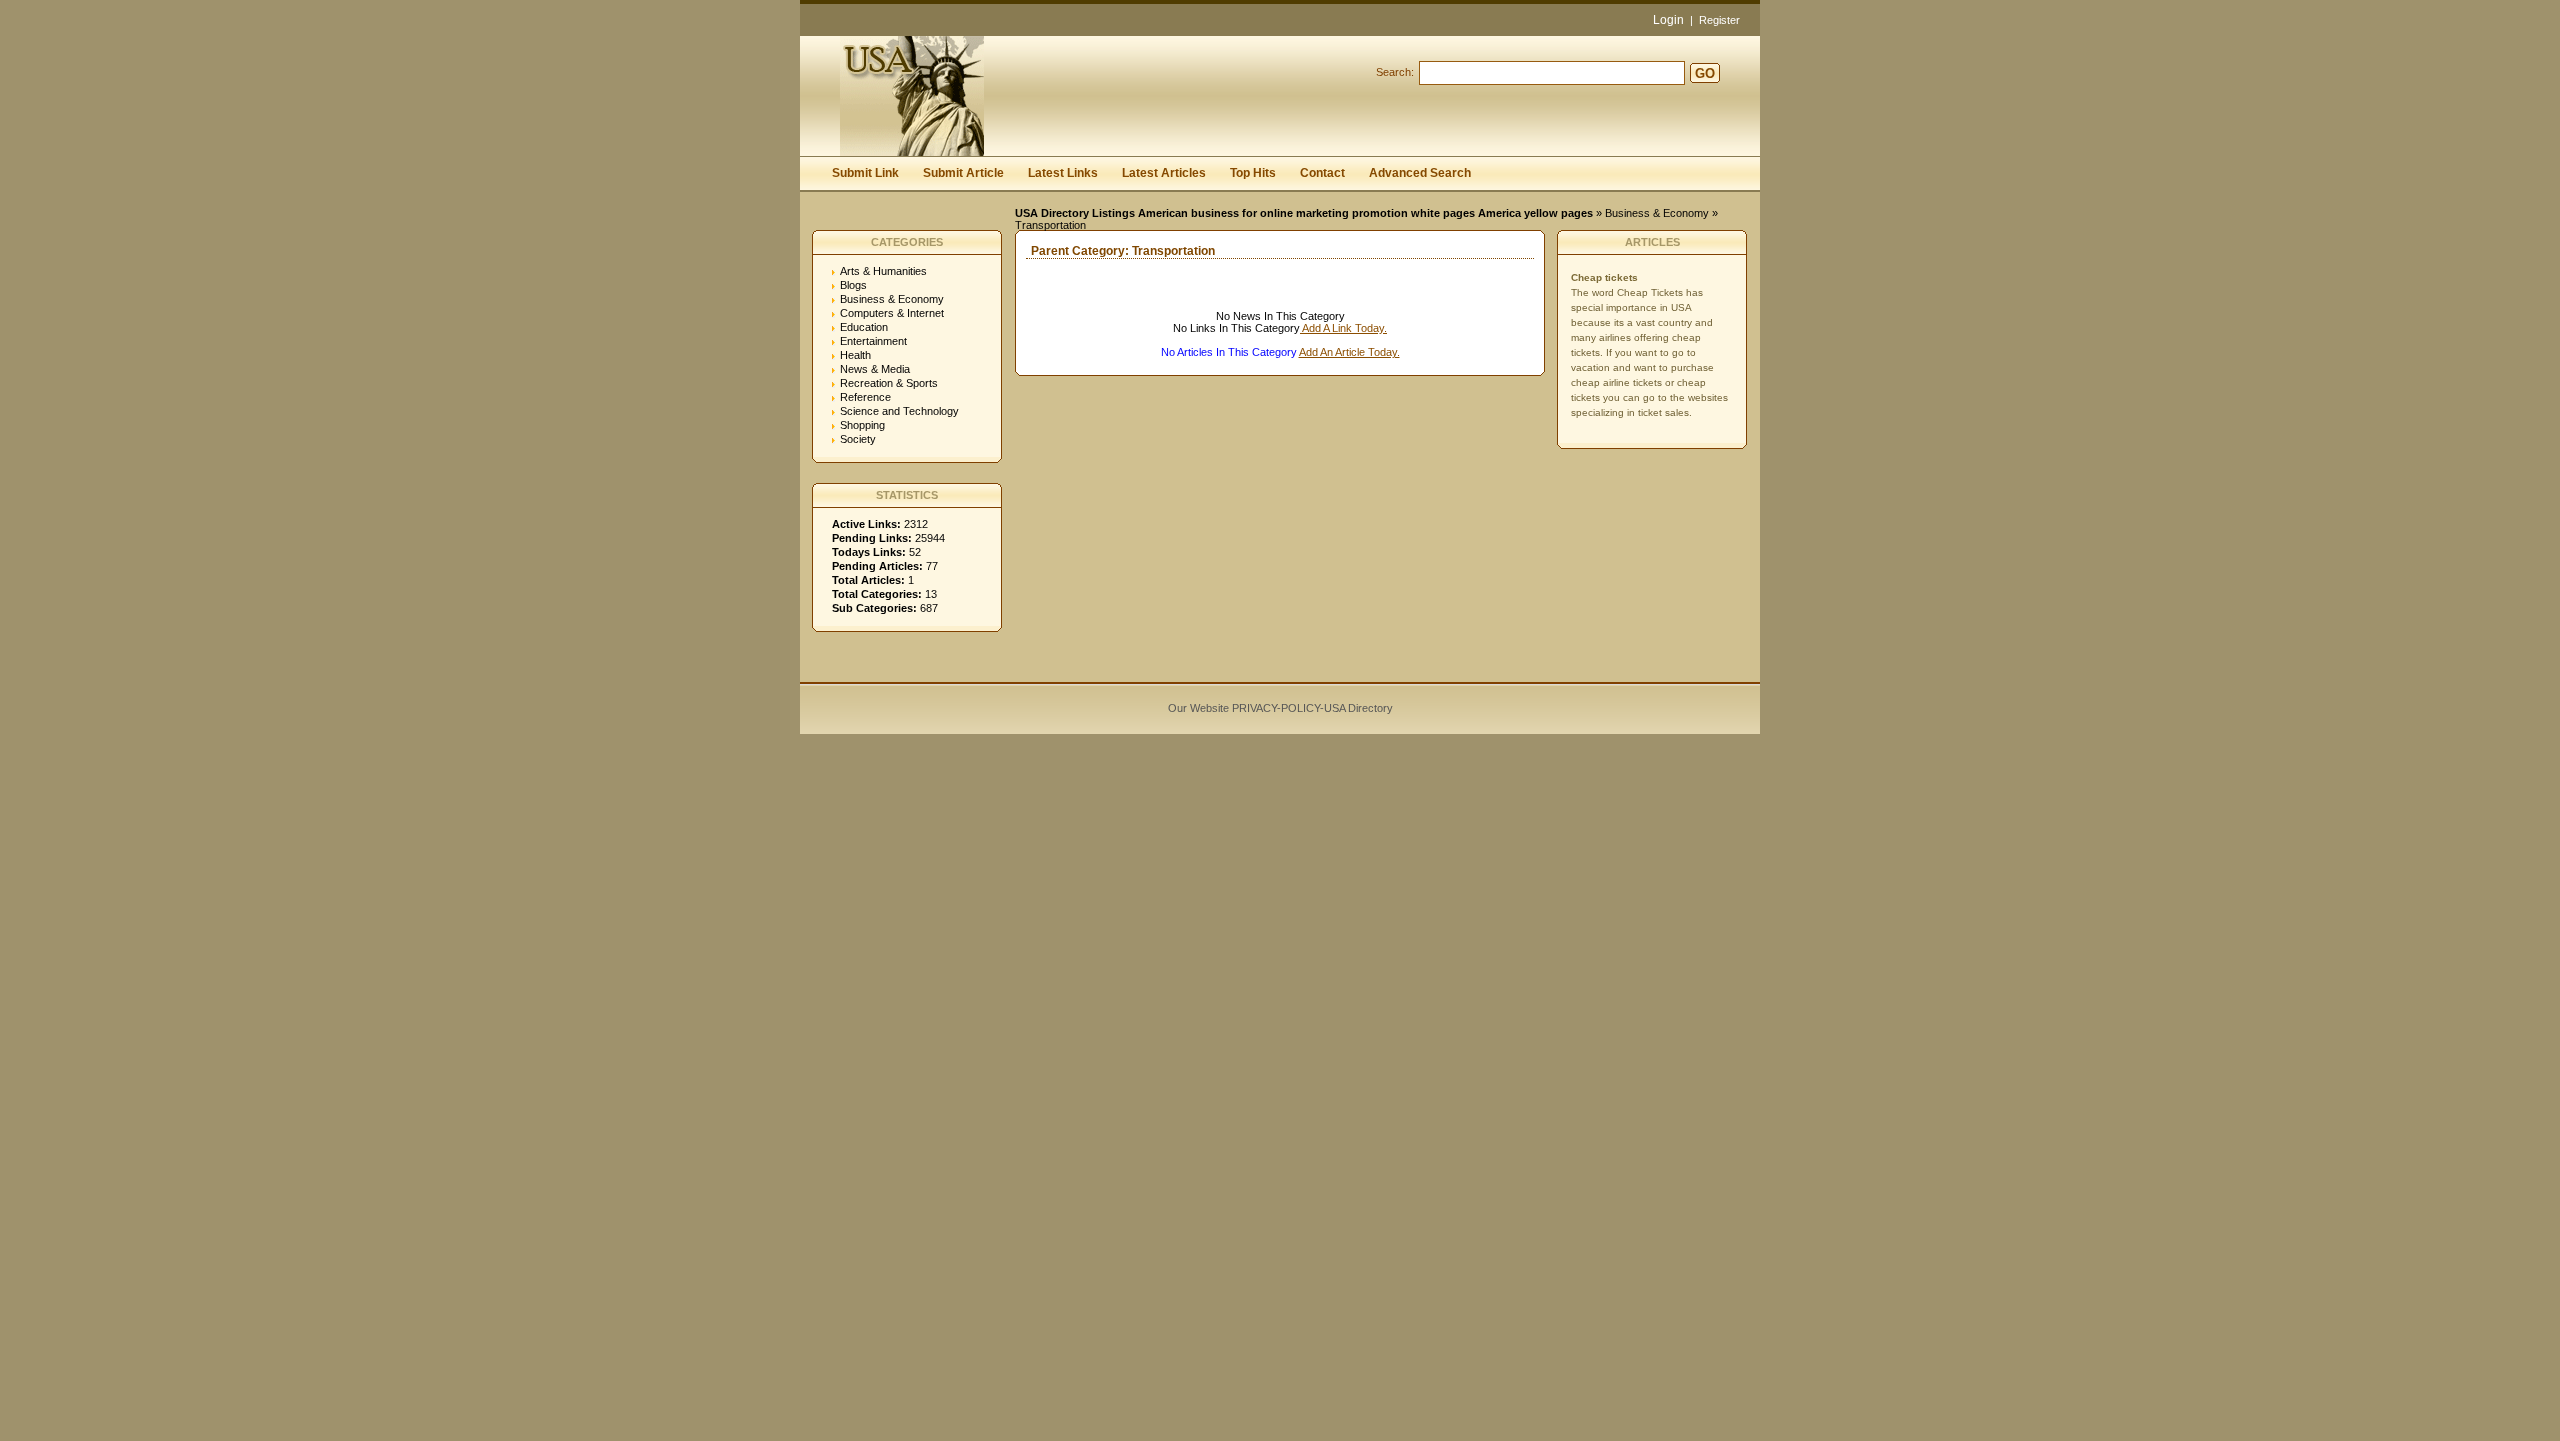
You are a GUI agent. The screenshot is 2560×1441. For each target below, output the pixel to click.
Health (855, 355)
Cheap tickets (1604, 277)
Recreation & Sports (889, 383)
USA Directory (1358, 708)
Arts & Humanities (883, 271)
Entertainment (873, 341)
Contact (1322, 173)
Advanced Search (1420, 173)
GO (1705, 73)
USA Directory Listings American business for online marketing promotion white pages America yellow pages (1304, 213)
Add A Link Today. (1343, 328)
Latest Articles (1164, 173)
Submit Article (963, 173)
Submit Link (865, 173)
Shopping (862, 425)
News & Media (875, 369)
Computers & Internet (892, 313)
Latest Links (1063, 173)
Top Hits (1253, 173)
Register (1719, 20)
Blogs (853, 285)
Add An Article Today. (1349, 352)
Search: (1395, 72)
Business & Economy (1657, 213)
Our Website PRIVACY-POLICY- (1246, 708)
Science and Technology (899, 411)
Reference (865, 397)
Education (864, 327)
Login (1668, 20)
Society (858, 439)
